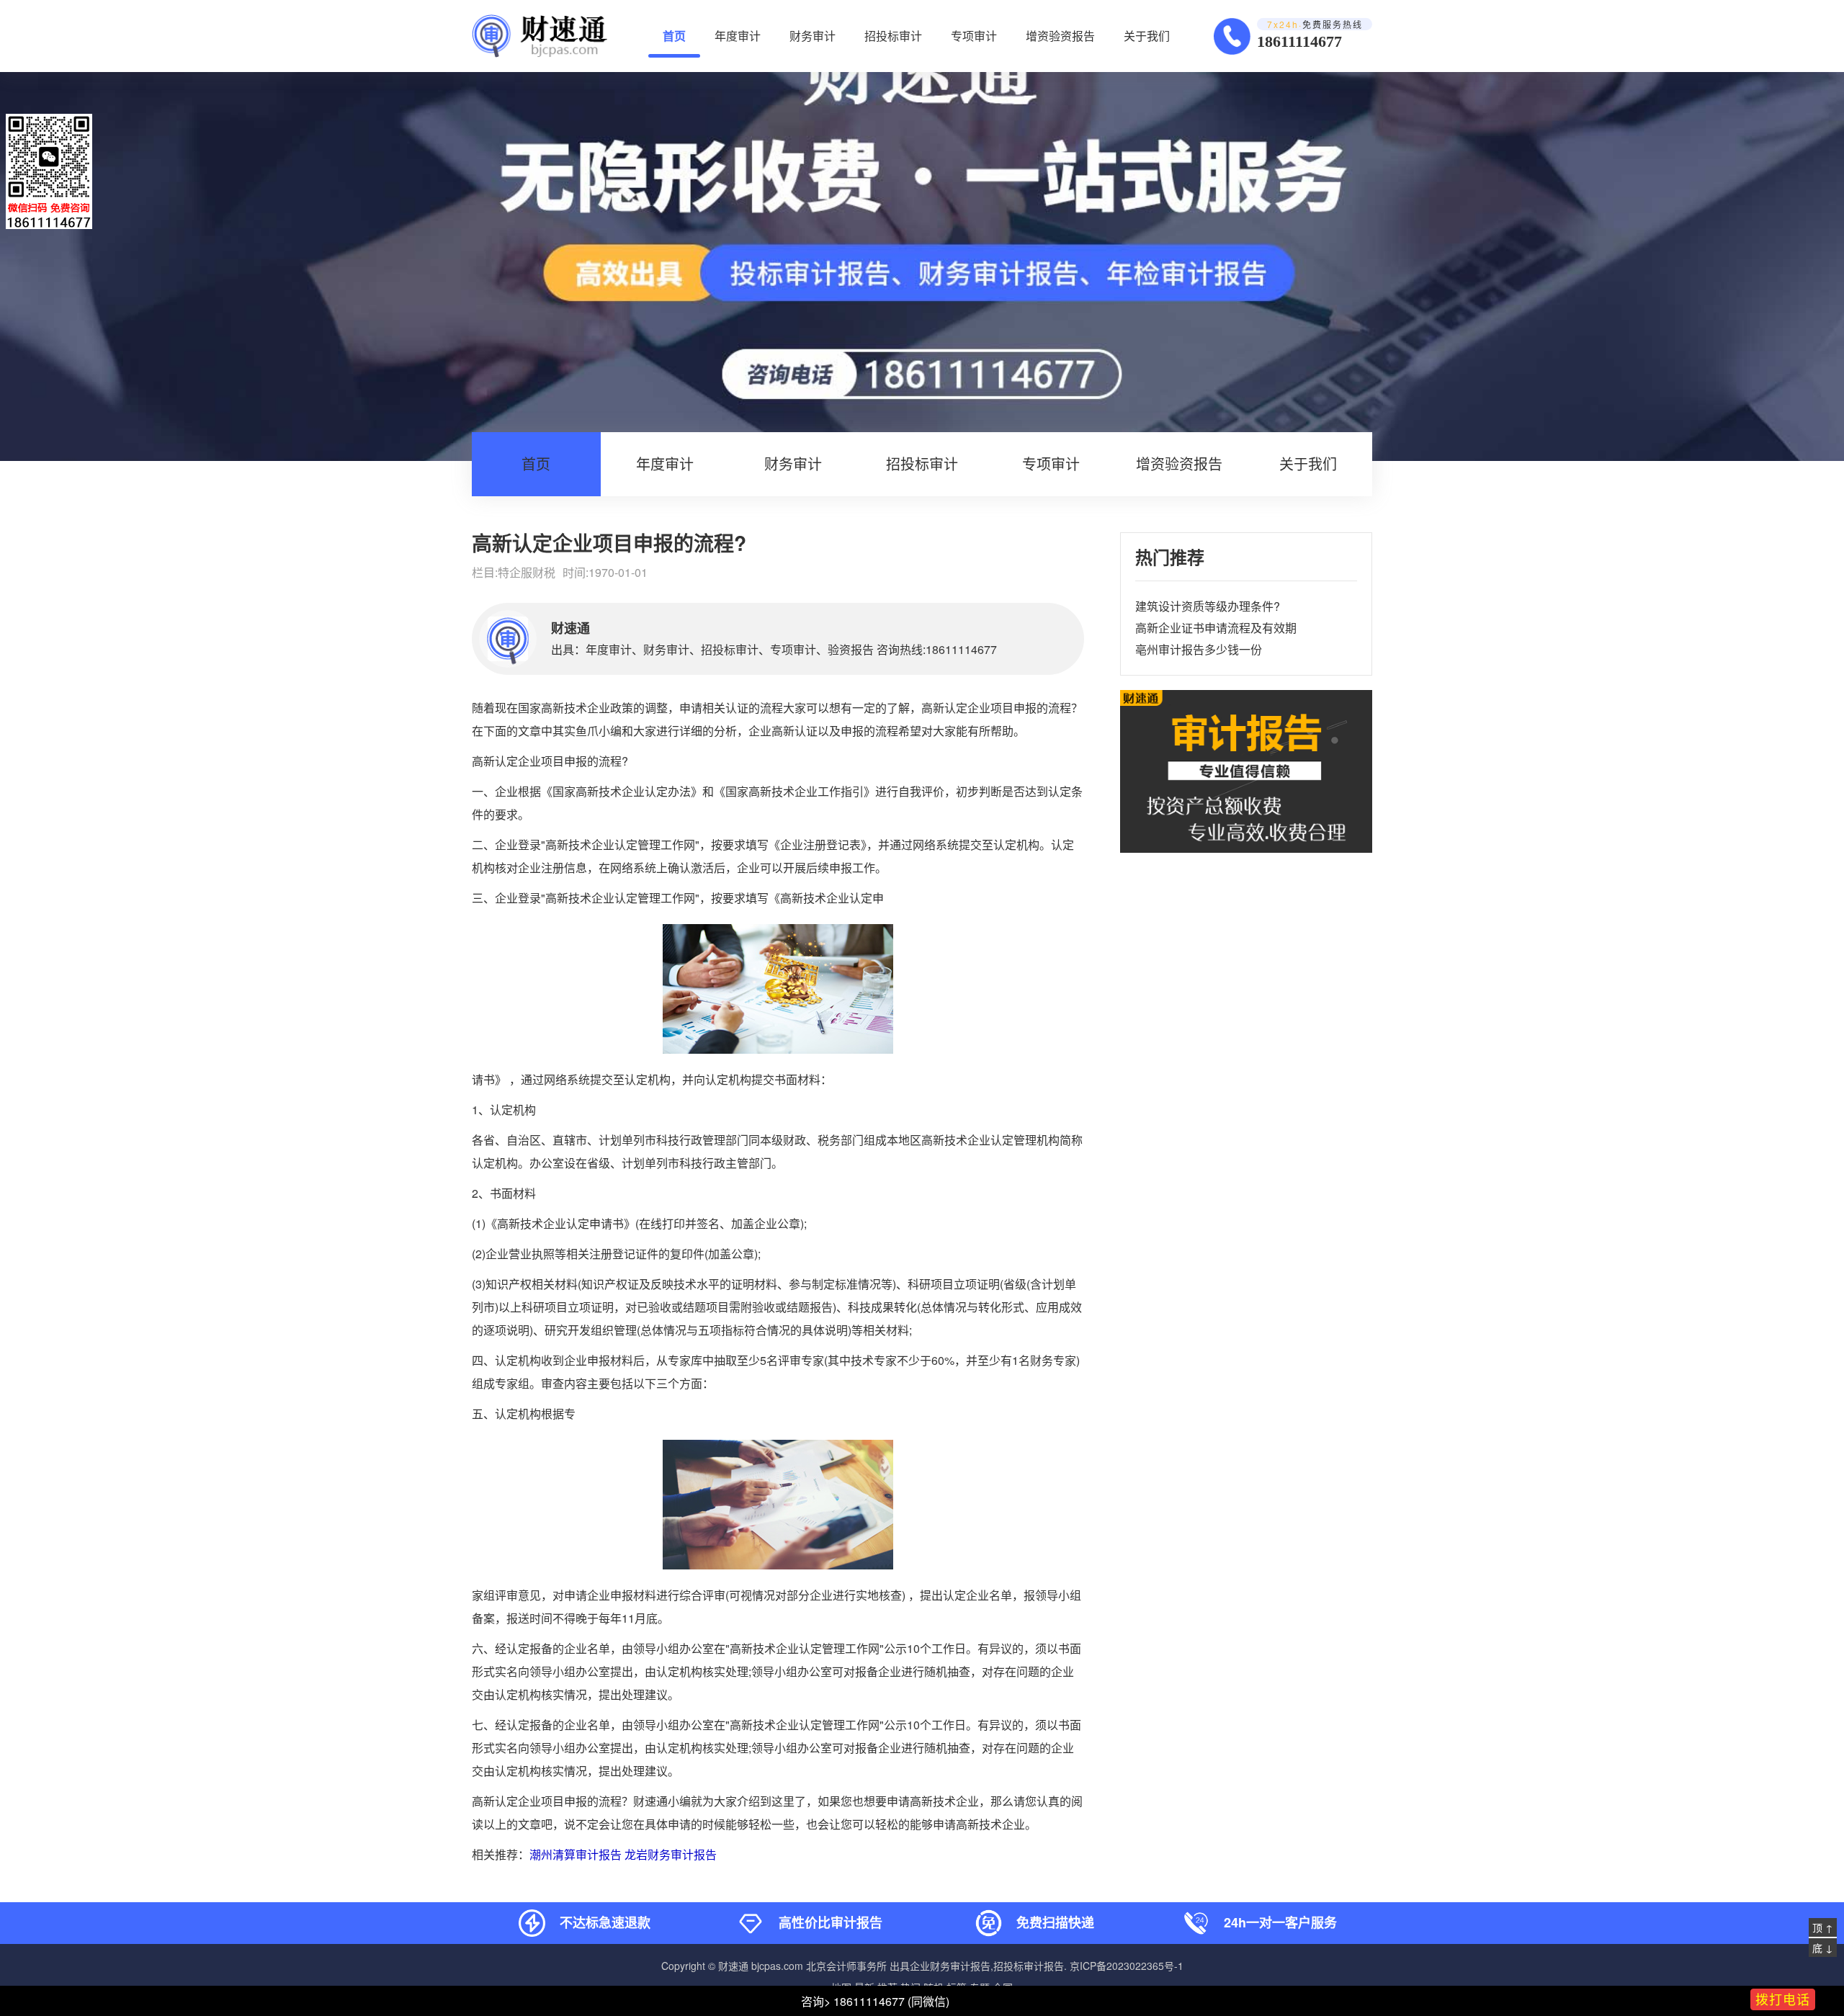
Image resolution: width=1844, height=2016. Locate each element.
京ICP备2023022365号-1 (1127, 1966)
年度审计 (738, 36)
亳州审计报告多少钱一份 (1199, 649)
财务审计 (813, 36)
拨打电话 (1783, 1999)
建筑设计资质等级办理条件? (1208, 606)
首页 (674, 36)
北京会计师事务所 (846, 1966)
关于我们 (1147, 36)
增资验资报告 (1060, 36)
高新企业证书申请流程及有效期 (1216, 628)
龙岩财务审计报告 (671, 1854)
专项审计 (974, 36)
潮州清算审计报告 (576, 1854)
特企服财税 (527, 572)
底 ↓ (1823, 1948)
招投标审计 (893, 36)
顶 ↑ (1823, 1927)
